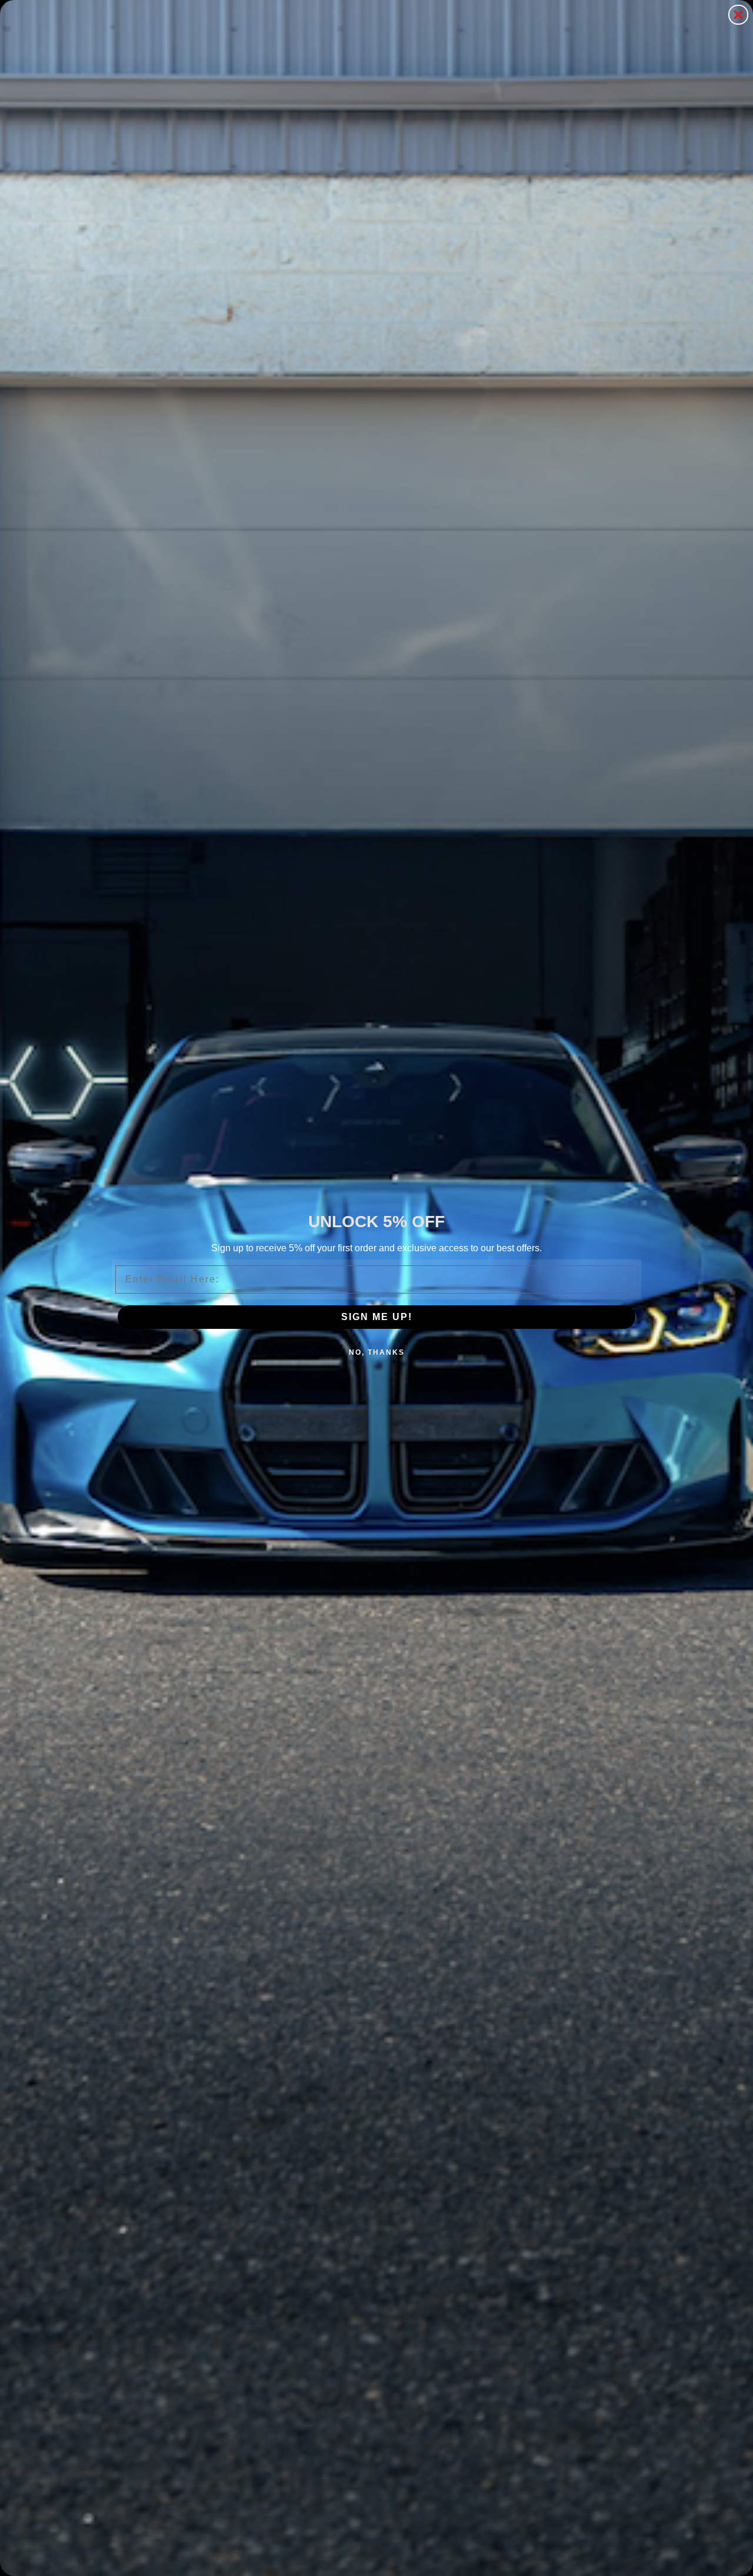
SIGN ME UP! (377, 1317)
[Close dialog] (738, 15)
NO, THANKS (377, 1352)
